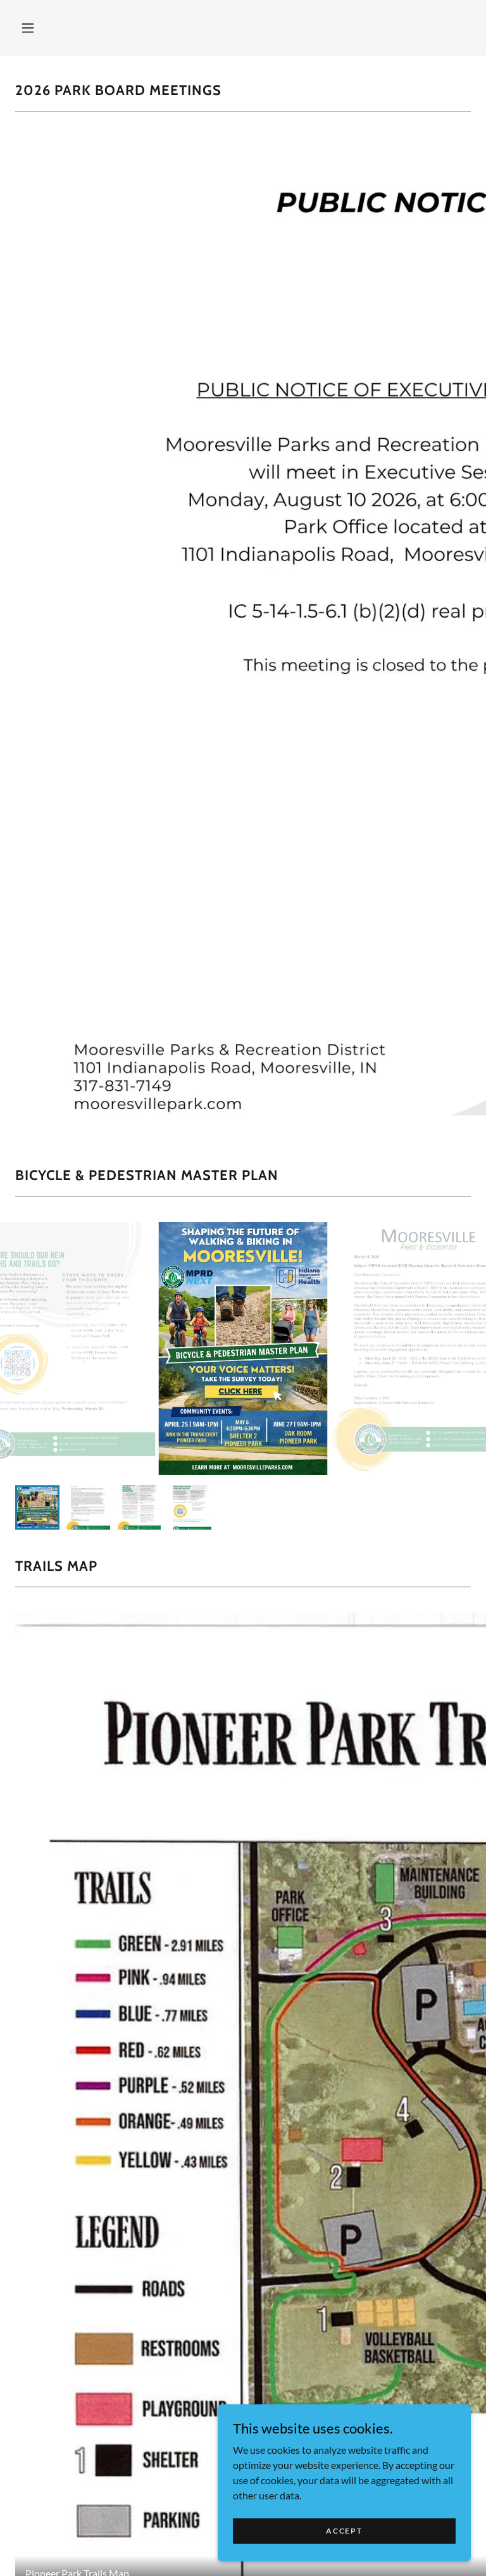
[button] (28, 28)
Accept (344, 2531)
